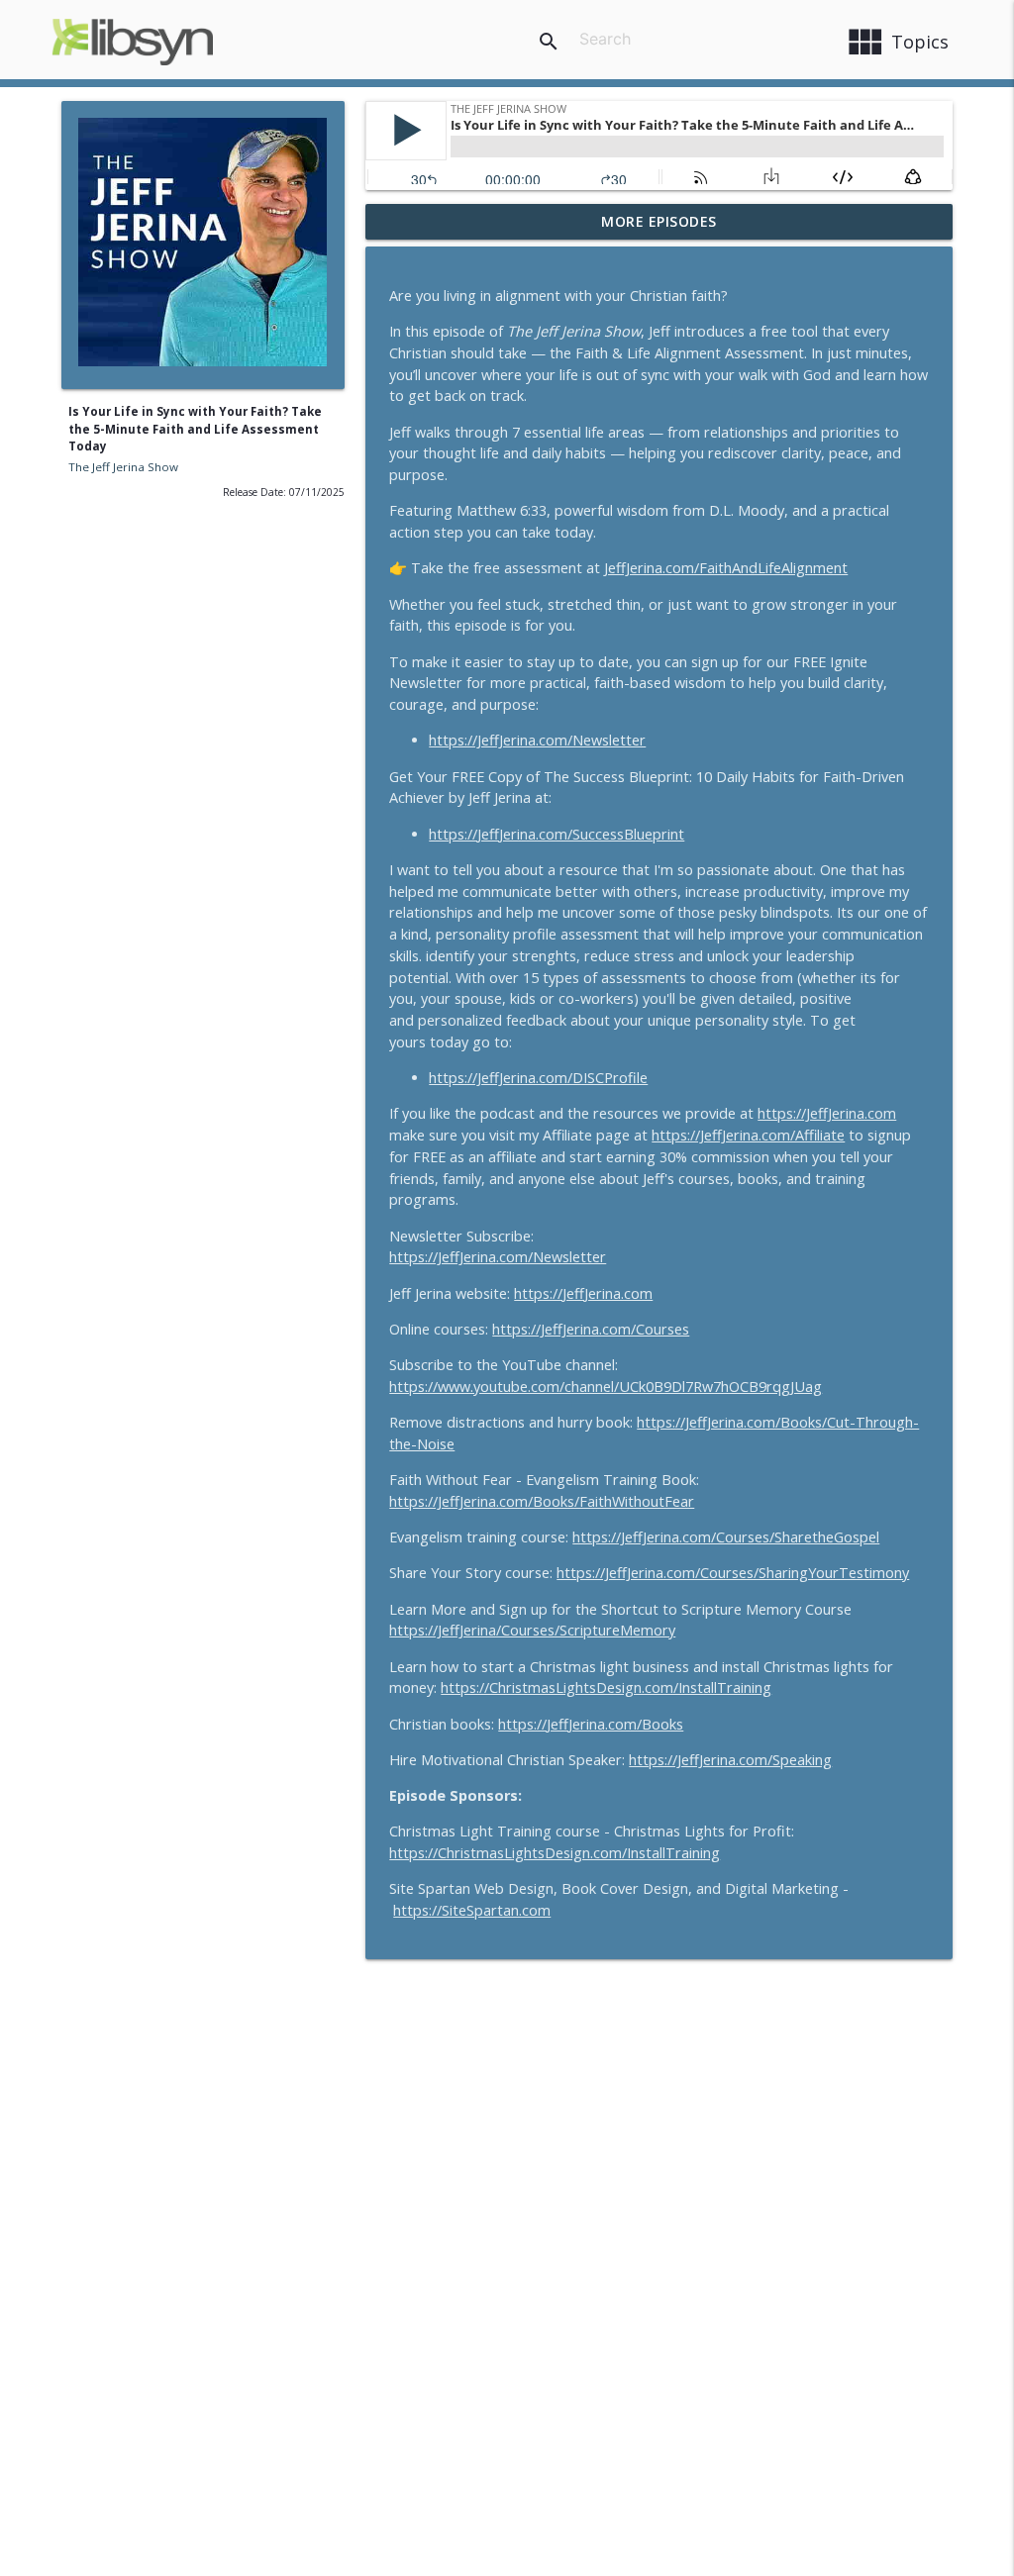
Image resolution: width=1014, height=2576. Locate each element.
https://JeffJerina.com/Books (591, 1724)
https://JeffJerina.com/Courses (591, 1329)
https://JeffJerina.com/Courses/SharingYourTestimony (733, 1573)
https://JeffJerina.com (827, 1113)
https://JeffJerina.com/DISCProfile (538, 1078)
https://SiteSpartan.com (472, 1910)
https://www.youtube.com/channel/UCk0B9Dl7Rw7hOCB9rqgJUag (606, 1387)
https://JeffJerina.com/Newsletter (537, 740)
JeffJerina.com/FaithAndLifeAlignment (726, 568)
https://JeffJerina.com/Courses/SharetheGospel (726, 1537)
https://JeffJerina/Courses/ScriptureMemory (532, 1630)
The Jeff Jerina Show (123, 467)
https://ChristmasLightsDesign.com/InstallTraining (606, 1687)
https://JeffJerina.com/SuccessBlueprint (557, 834)
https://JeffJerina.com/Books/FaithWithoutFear (542, 1501)
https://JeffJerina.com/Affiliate (748, 1135)
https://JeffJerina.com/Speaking (730, 1760)
